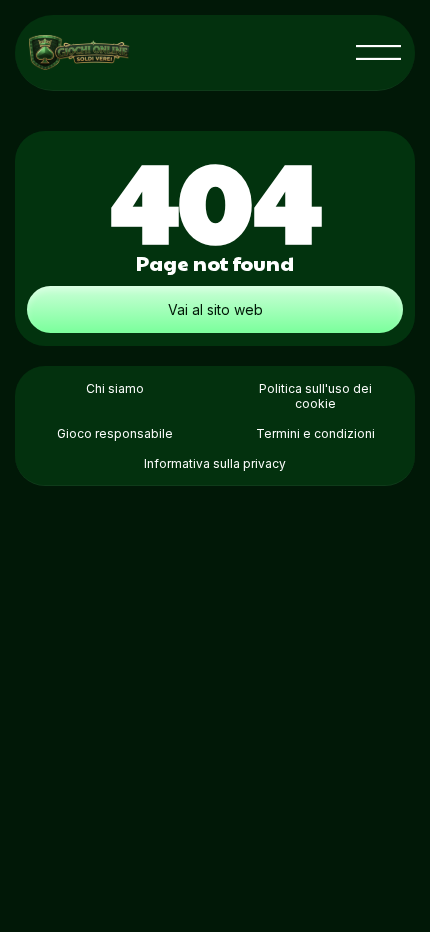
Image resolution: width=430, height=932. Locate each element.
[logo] (79, 52)
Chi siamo (115, 388)
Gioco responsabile (115, 433)
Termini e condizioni (315, 433)
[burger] (378, 52)
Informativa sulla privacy (215, 463)
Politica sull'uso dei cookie (315, 396)
